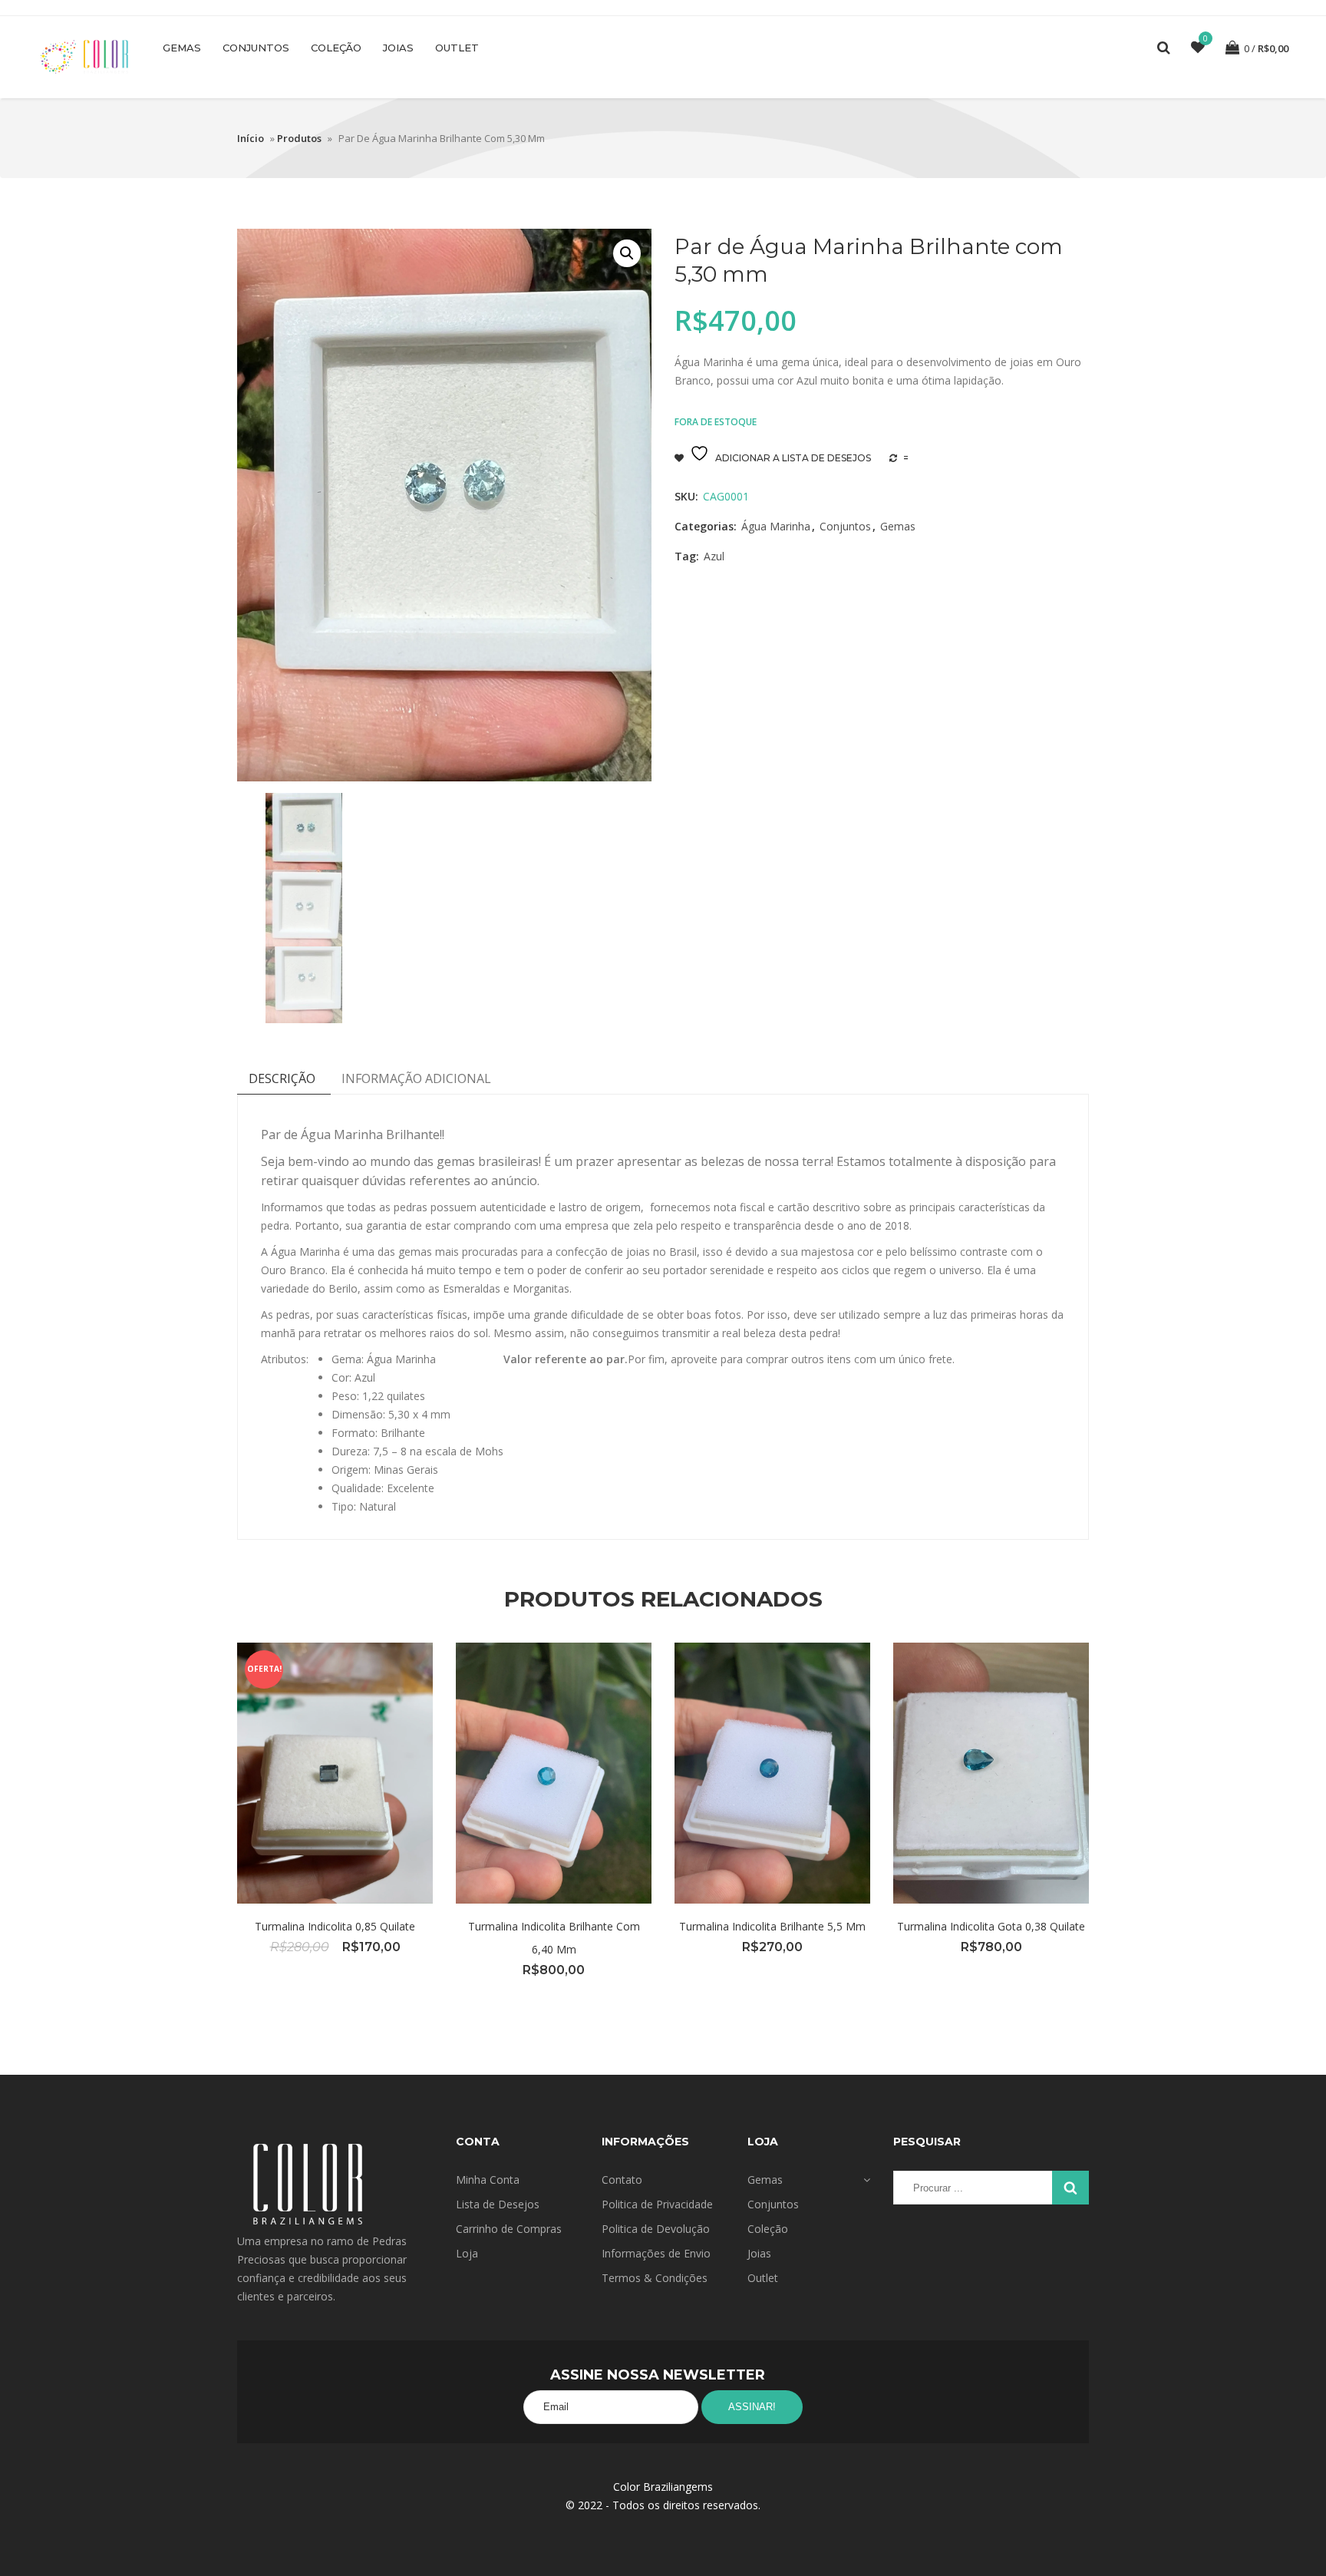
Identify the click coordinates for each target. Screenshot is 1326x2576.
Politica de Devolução (656, 2229)
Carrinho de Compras (509, 2229)
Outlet (457, 48)
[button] (627, 253)
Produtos (299, 138)
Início (251, 138)
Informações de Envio (656, 2253)
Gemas (182, 48)
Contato (622, 2180)
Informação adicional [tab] (416, 1078)
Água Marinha (776, 526)
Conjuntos (256, 48)
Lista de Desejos (498, 2204)
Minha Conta (488, 2180)
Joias (398, 48)
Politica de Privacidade (657, 2204)
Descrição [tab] (282, 1078)
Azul (714, 556)
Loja (467, 2253)
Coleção (336, 48)
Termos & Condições (655, 2278)
